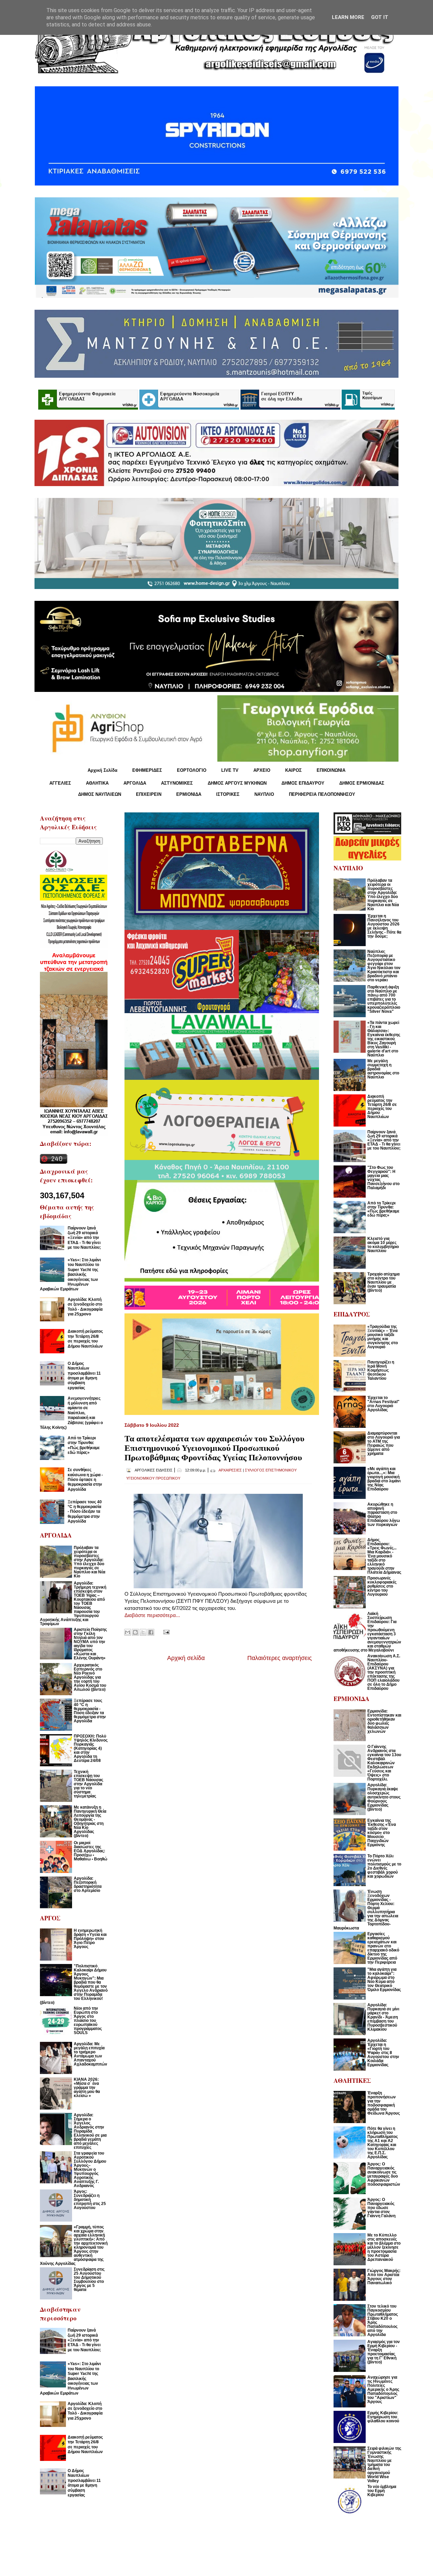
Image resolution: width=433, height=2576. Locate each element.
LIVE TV (230, 770)
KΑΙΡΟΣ (293, 770)
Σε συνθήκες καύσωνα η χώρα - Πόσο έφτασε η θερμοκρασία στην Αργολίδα (85, 1480)
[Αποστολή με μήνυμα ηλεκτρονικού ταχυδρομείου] (128, 1632)
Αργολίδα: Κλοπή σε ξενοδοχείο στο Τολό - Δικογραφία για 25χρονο (85, 1307)
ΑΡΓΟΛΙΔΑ (135, 783)
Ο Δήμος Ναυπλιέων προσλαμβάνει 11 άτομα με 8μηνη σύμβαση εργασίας (84, 1376)
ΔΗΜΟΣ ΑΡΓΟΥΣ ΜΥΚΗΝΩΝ (237, 783)
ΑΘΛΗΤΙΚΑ (97, 783)
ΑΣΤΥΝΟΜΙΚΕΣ (177, 783)
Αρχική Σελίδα (102, 770)
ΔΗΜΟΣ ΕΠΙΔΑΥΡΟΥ (303, 783)
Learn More (348, 17)
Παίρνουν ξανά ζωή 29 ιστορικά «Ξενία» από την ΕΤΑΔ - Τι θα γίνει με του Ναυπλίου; (84, 1238)
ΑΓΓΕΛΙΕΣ (60, 783)
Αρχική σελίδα (186, 1658)
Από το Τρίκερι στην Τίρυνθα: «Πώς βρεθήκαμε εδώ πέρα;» (84, 1445)
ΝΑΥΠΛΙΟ (264, 794)
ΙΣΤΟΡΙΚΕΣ (228, 794)
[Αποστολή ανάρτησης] (165, 1631)
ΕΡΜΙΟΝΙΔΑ (189, 794)
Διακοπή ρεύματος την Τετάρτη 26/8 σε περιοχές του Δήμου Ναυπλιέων (85, 1339)
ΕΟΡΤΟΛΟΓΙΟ (192, 770)
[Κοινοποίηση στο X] (143, 1632)
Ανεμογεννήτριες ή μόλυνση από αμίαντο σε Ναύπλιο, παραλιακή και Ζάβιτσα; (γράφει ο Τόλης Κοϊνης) (71, 1413)
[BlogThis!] (135, 1632)
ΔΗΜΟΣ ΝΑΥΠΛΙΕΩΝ (100, 794)
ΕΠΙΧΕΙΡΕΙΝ (149, 794)
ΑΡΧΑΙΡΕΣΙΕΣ (230, 1470)
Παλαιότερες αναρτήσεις (280, 1658)
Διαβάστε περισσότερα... (152, 1615)
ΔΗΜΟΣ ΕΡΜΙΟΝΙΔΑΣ (362, 783)
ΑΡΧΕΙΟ (262, 770)
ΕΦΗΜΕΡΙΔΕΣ (147, 770)
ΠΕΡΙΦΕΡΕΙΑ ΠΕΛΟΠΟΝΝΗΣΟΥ (322, 794)
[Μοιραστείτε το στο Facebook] (151, 1632)
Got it (380, 17)
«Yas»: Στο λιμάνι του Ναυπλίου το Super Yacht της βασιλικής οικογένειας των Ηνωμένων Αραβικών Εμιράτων (70, 1274)
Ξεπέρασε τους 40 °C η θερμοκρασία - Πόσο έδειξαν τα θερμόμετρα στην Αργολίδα (85, 1512)
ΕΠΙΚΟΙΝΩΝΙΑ (331, 770)
